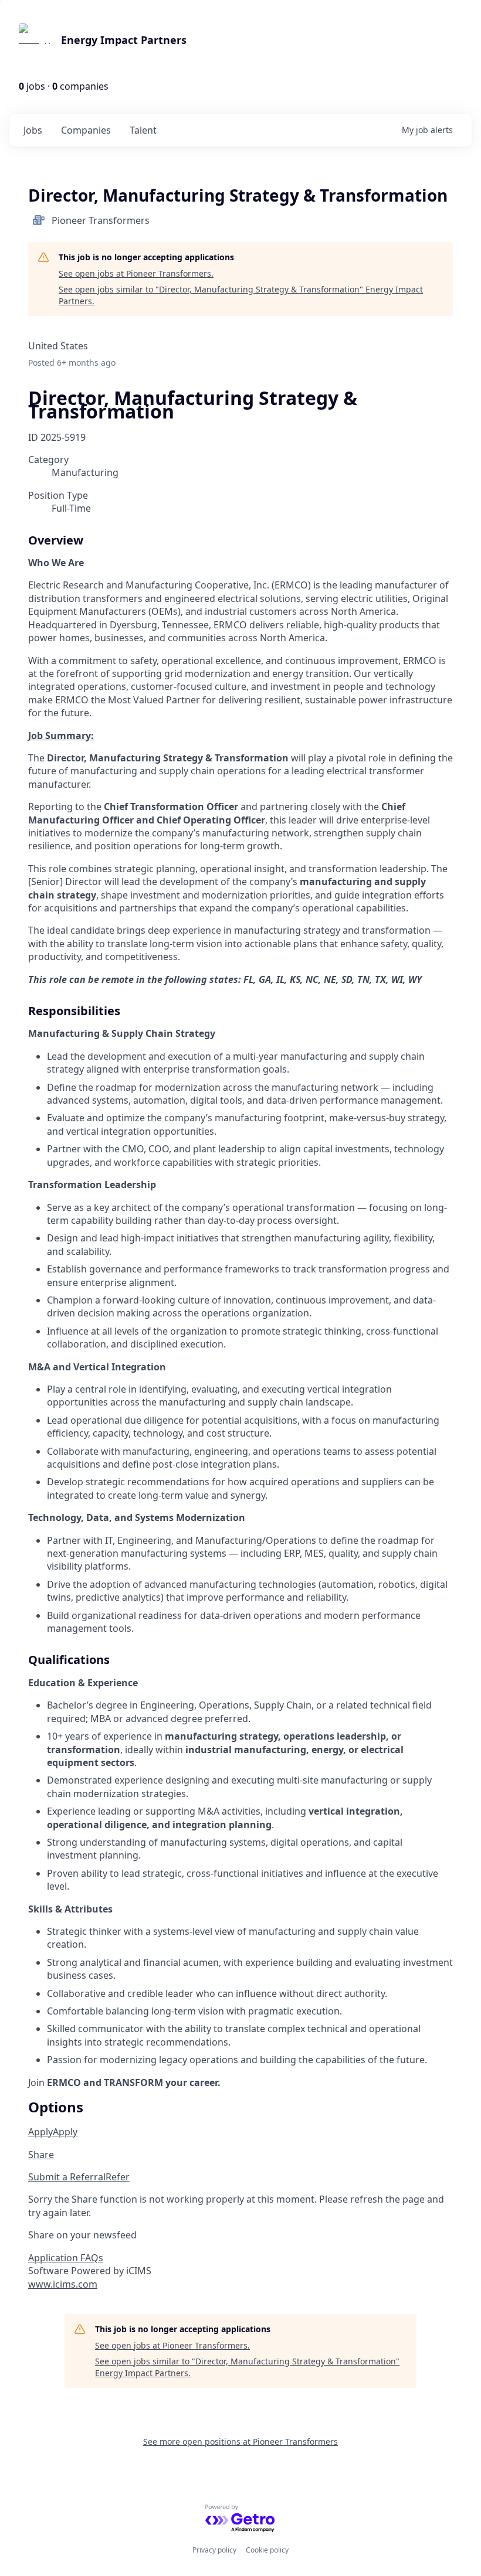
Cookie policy (267, 2550)
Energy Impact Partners (124, 40)
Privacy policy (214, 2550)
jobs (33, 130)
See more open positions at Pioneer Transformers (240, 2441)
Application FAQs (66, 2258)
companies (86, 130)
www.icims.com (63, 2284)
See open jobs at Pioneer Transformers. (136, 273)
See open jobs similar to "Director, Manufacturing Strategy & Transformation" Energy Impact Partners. (241, 295)
